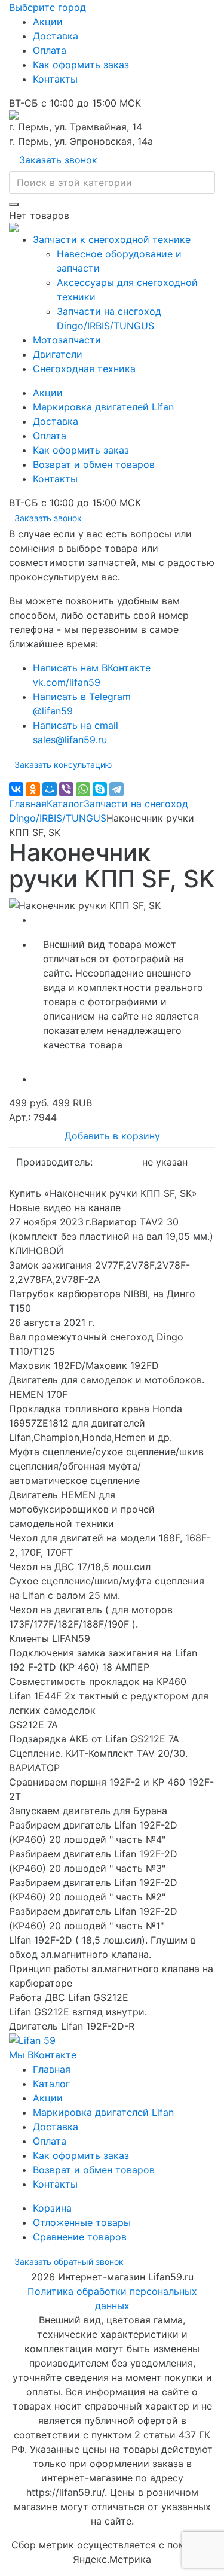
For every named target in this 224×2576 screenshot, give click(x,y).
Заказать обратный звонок (69, 2262)
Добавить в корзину (112, 1136)
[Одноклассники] (33, 789)
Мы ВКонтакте (43, 2055)
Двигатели (58, 354)
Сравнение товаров (80, 2237)
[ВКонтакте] (16, 789)
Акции (48, 22)
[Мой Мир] (50, 789)
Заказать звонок (58, 160)
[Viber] (66, 789)
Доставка (56, 36)
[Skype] (100, 789)
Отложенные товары (82, 2222)
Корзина (52, 2208)
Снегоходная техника (84, 369)
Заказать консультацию (63, 764)
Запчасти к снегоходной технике (112, 239)
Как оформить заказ (81, 65)
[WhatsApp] (83, 789)
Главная (28, 804)
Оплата (50, 50)
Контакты (55, 79)
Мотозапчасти (67, 340)
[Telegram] (116, 789)
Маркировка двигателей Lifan (103, 407)
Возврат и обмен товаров (94, 464)
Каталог (65, 804)
